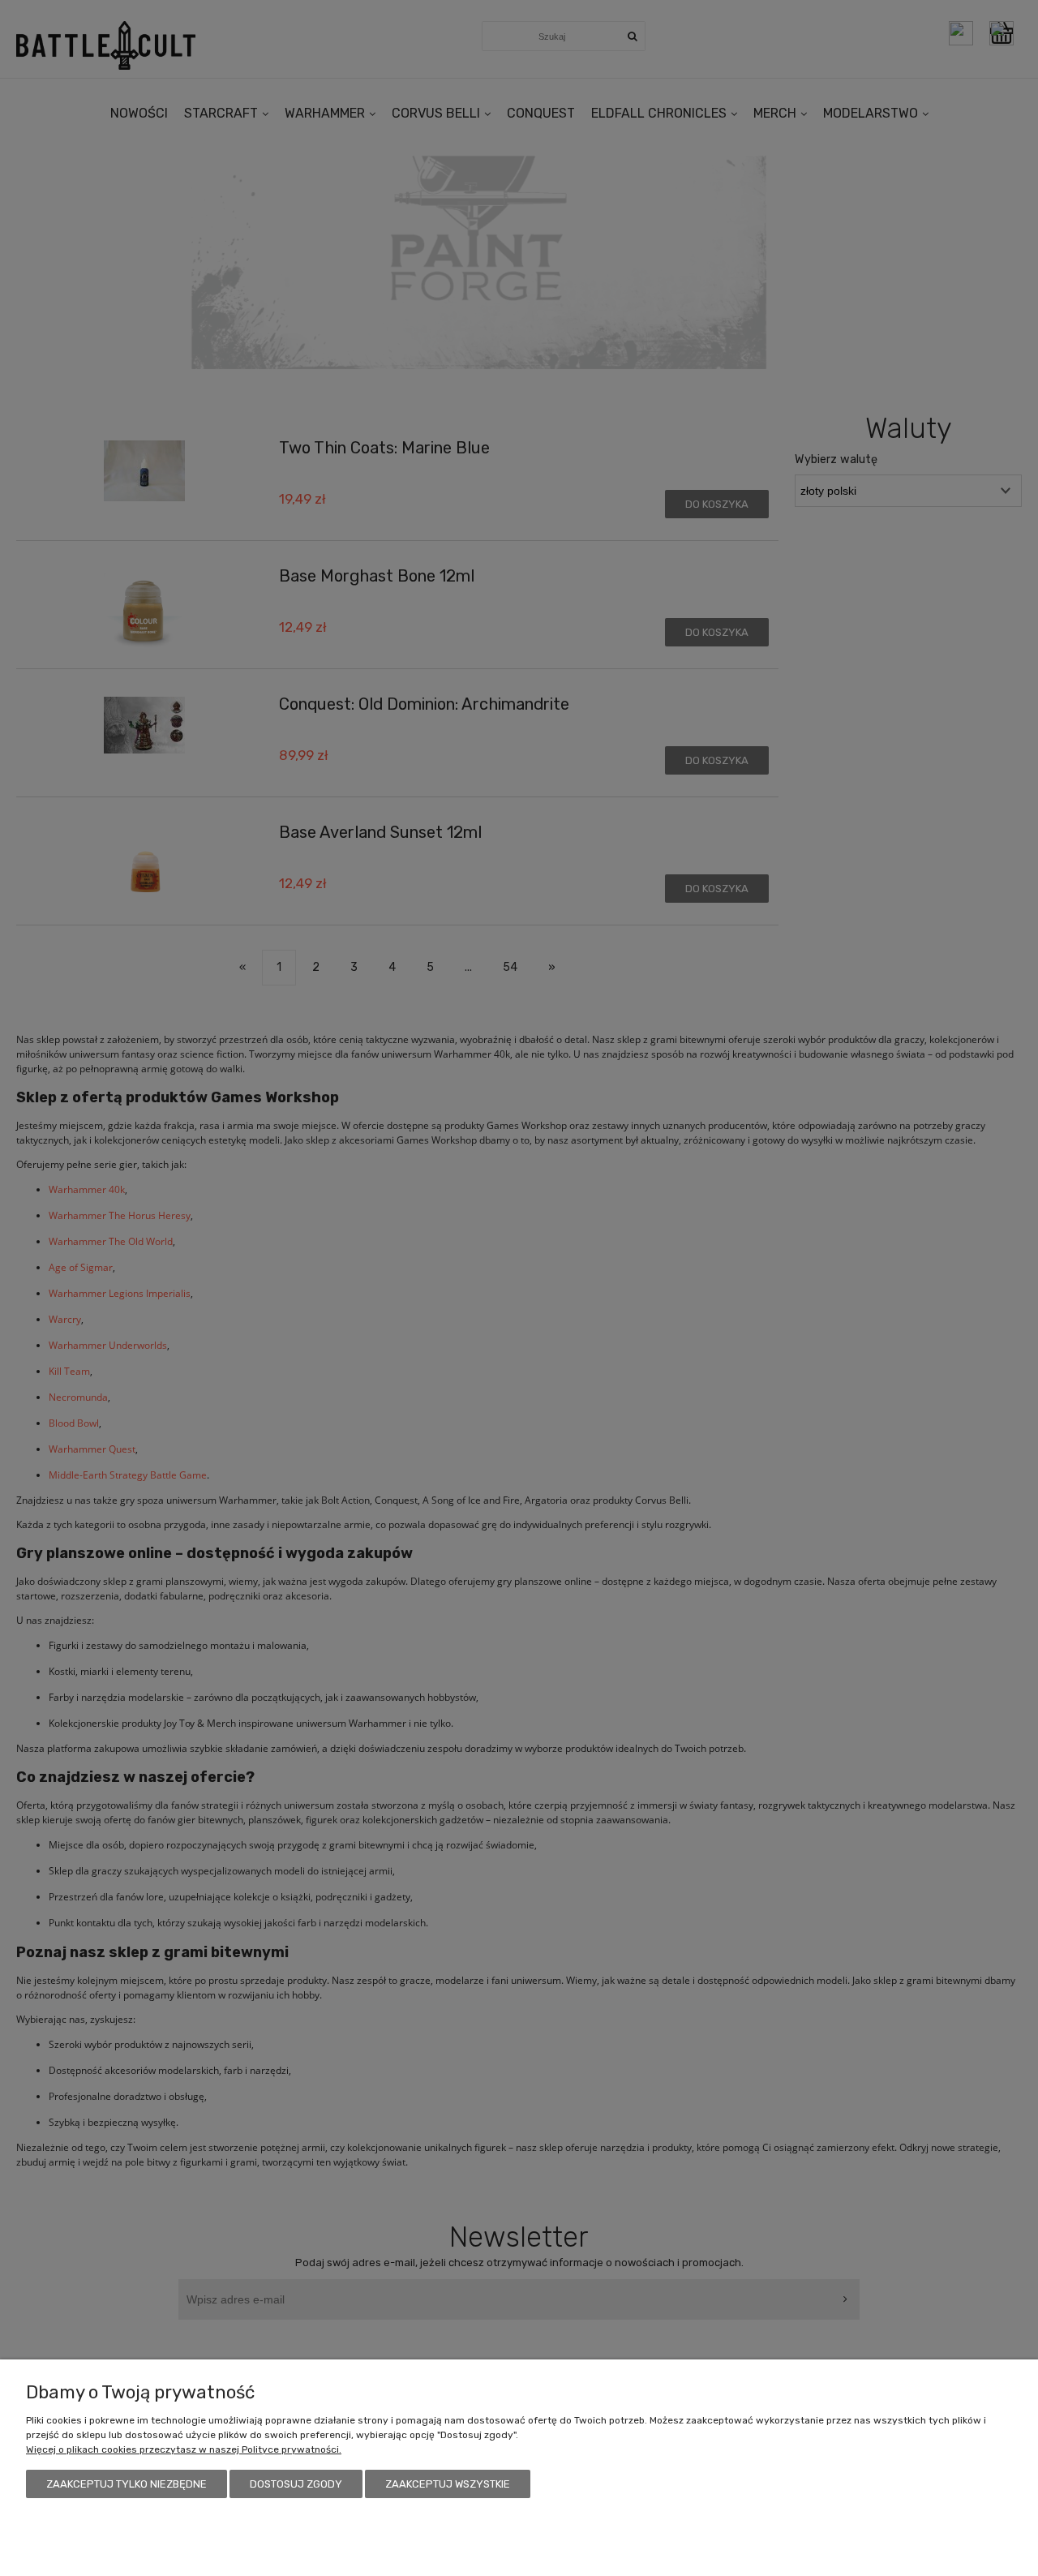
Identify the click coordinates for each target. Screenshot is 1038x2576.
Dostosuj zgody (296, 2484)
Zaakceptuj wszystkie (448, 2484)
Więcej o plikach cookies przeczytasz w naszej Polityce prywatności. (184, 2449)
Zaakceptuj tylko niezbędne (127, 2484)
